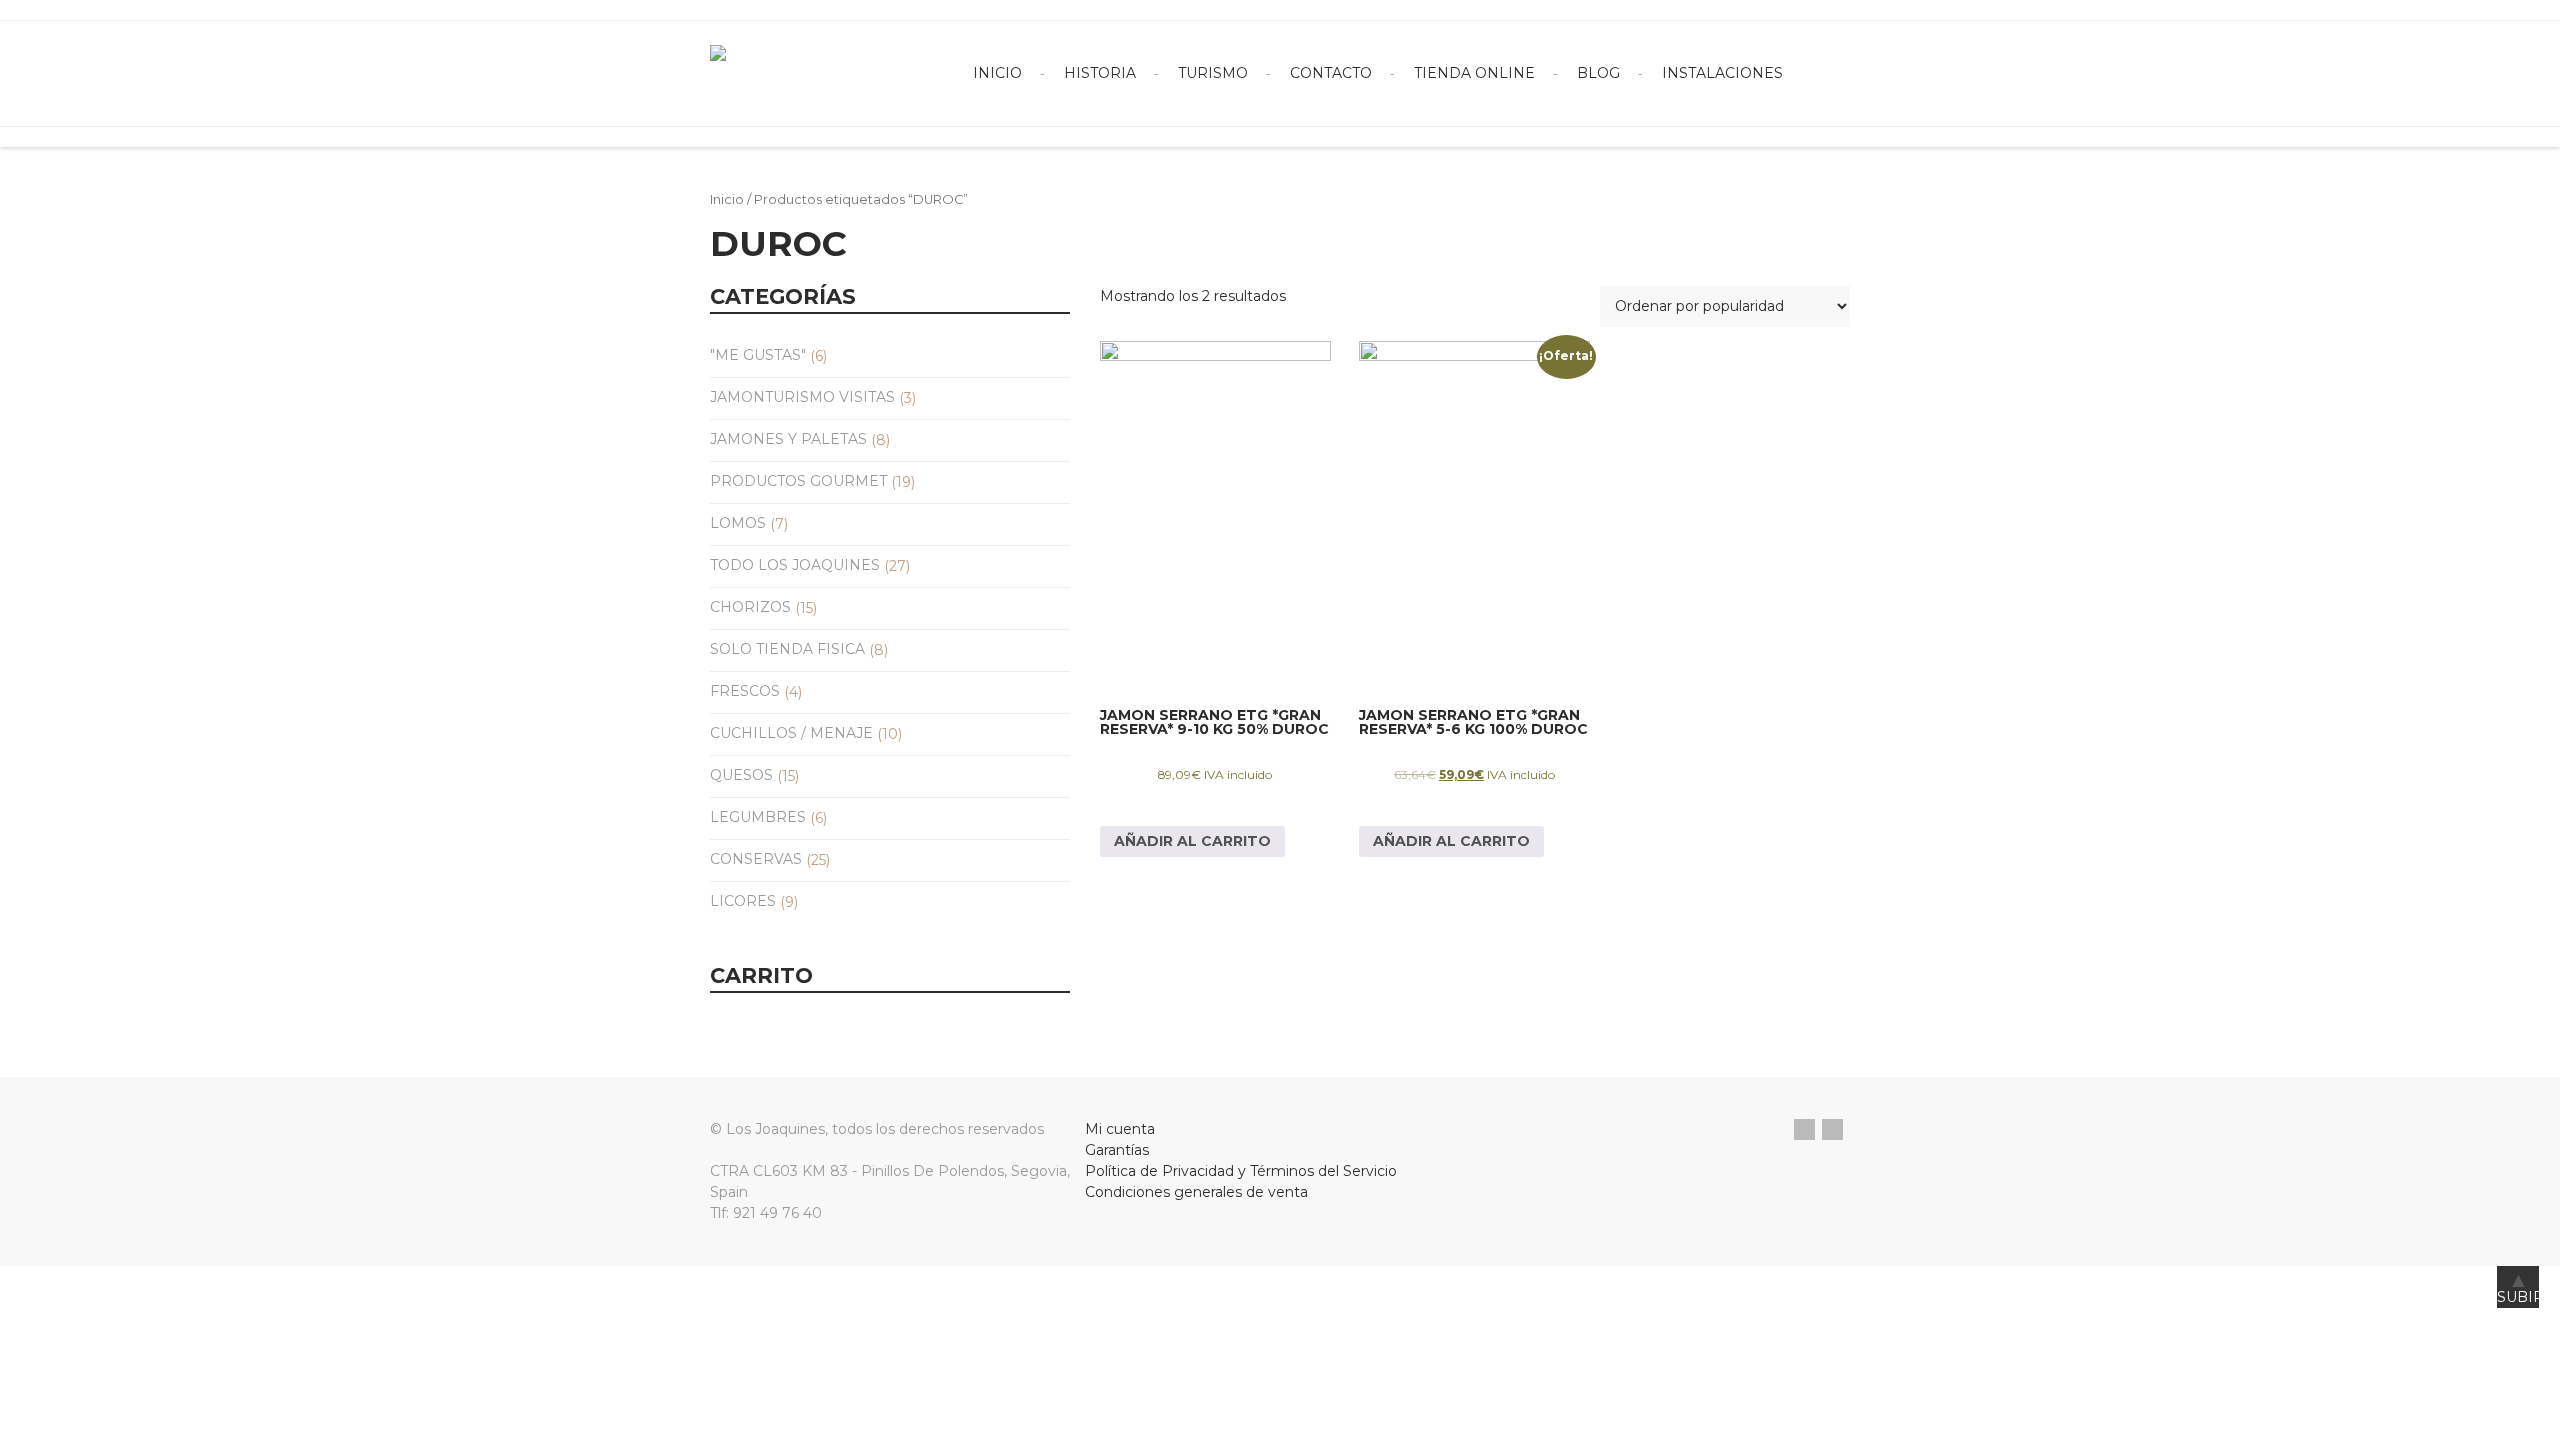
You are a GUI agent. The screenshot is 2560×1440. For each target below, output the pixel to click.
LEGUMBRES (758, 817)
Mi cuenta (1120, 1129)
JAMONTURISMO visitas (802, 397)
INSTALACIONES (1722, 73)
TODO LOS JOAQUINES (795, 565)
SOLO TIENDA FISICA (787, 649)
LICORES (743, 901)
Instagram (1832, 1129)
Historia (1100, 73)
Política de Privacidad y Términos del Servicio (1241, 1171)
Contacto (1331, 73)
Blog (1598, 73)
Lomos (738, 523)
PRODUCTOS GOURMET (798, 481)
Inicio (997, 73)
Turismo (1213, 73)
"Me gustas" (758, 355)
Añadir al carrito (1192, 841)
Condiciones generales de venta (1196, 1192)
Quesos (741, 775)
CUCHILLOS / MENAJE (791, 733)
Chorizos (750, 607)
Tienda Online (1474, 73)
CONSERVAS (756, 859)
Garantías (1117, 1150)
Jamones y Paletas (788, 439)
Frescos (745, 691)
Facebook (1804, 1129)
